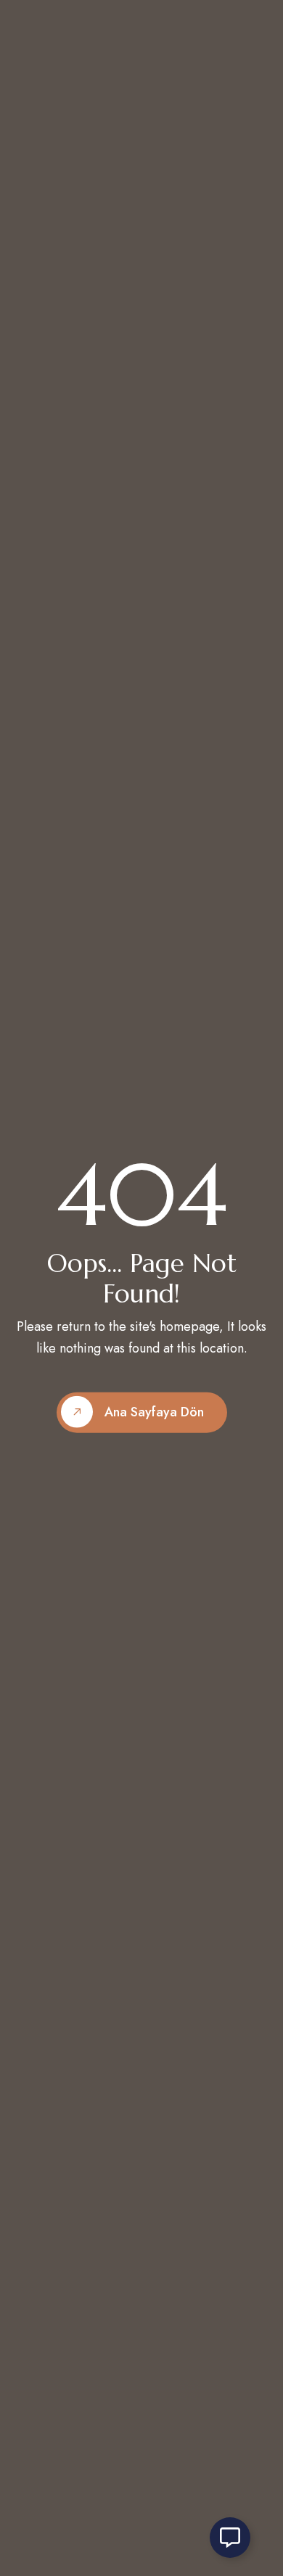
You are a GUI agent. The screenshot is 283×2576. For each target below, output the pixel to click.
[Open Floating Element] (230, 2538)
